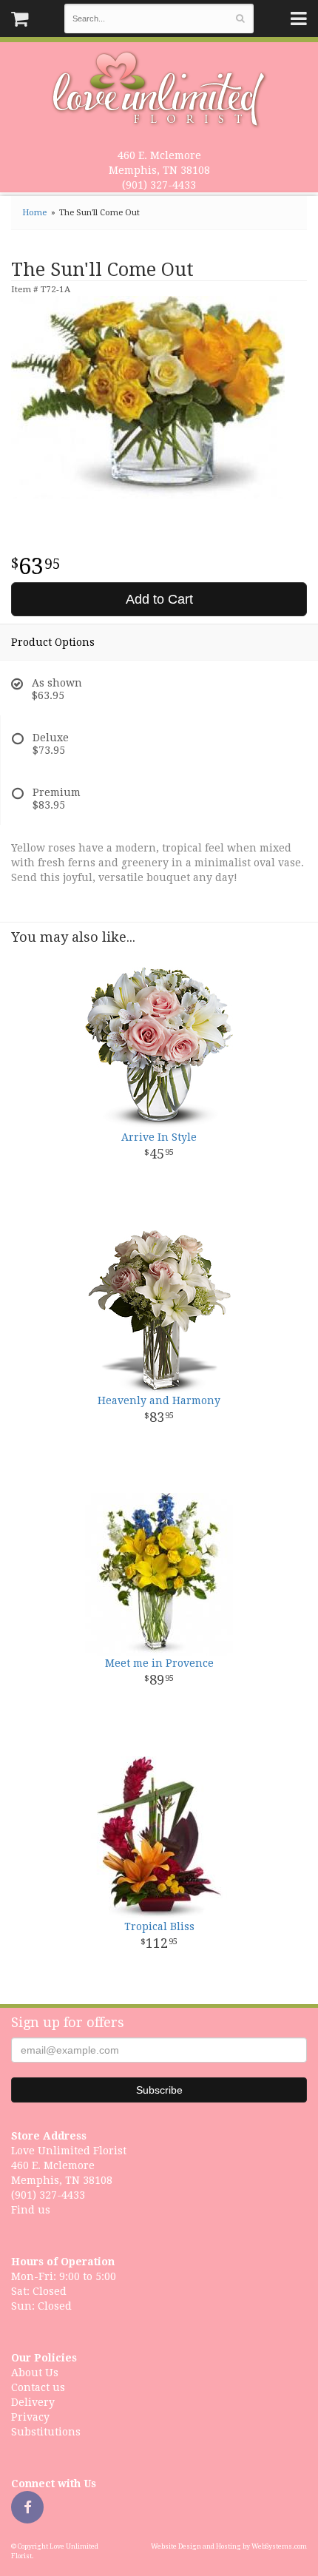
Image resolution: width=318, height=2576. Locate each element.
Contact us (38, 2387)
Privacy (30, 2417)
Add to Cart (159, 599)
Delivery (33, 2402)
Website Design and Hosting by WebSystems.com (229, 2546)
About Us (35, 2373)
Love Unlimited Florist (159, 90)
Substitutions (46, 2432)
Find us (31, 2210)
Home (34, 213)
